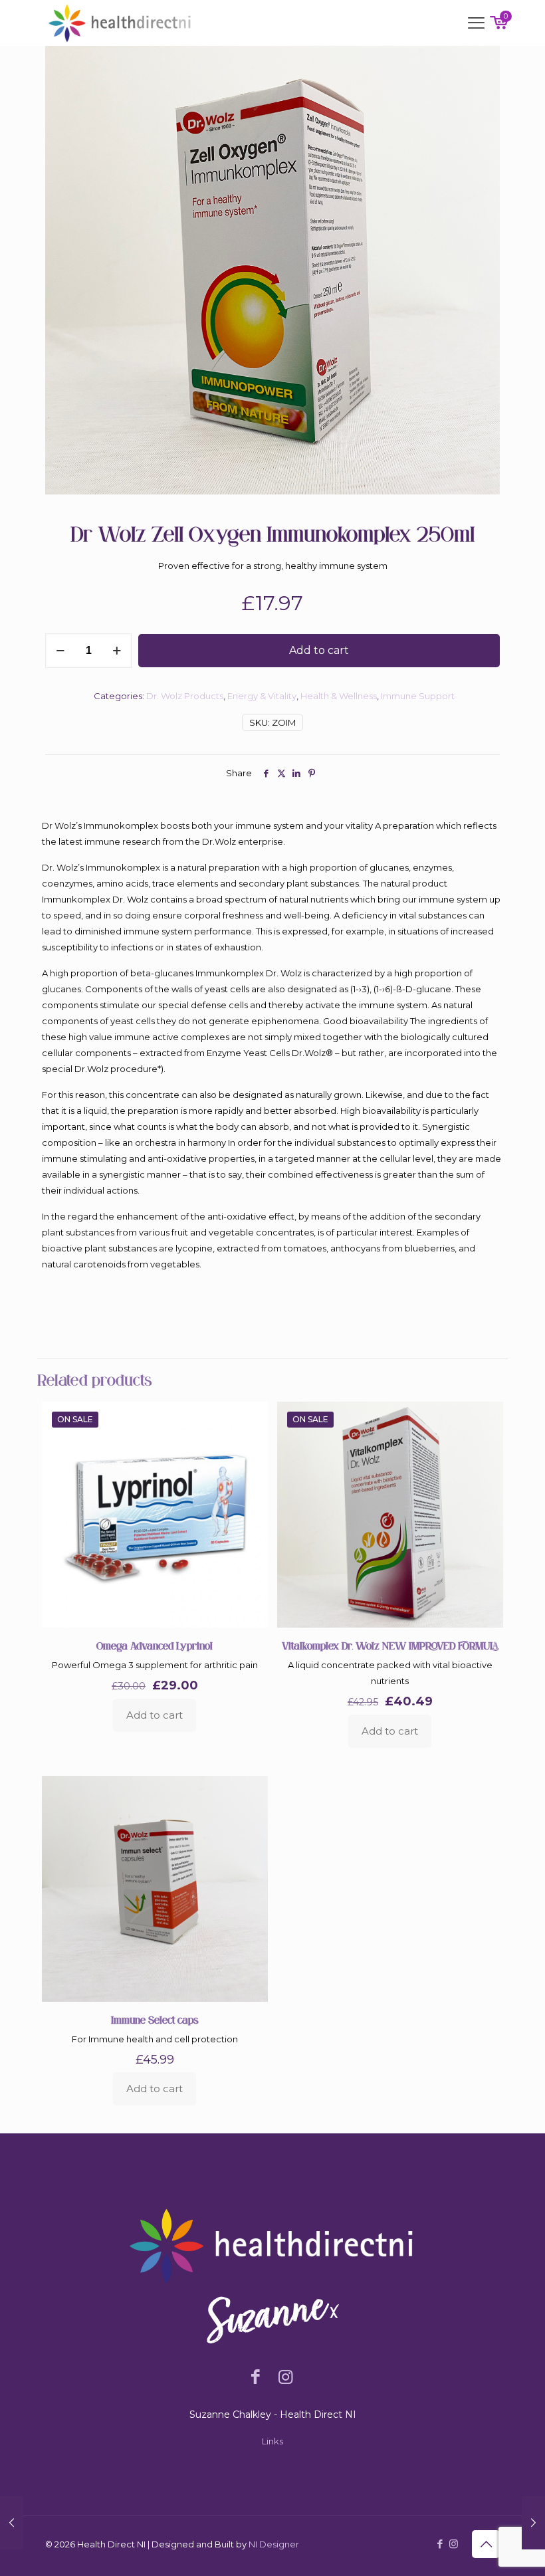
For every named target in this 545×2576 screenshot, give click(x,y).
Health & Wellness (339, 696)
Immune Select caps (155, 2020)
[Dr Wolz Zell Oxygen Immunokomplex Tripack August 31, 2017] (12, 2523)
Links (272, 2441)
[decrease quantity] (60, 651)
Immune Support (418, 696)
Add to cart (319, 650)
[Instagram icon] (454, 2544)
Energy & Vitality (262, 696)
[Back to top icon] (486, 2544)
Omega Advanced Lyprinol (155, 1646)
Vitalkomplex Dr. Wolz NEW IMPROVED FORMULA (390, 1646)
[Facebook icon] (440, 2544)
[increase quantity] (117, 651)
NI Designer (274, 2544)
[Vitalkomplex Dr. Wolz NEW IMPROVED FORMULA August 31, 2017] (533, 2523)
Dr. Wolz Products (185, 696)
